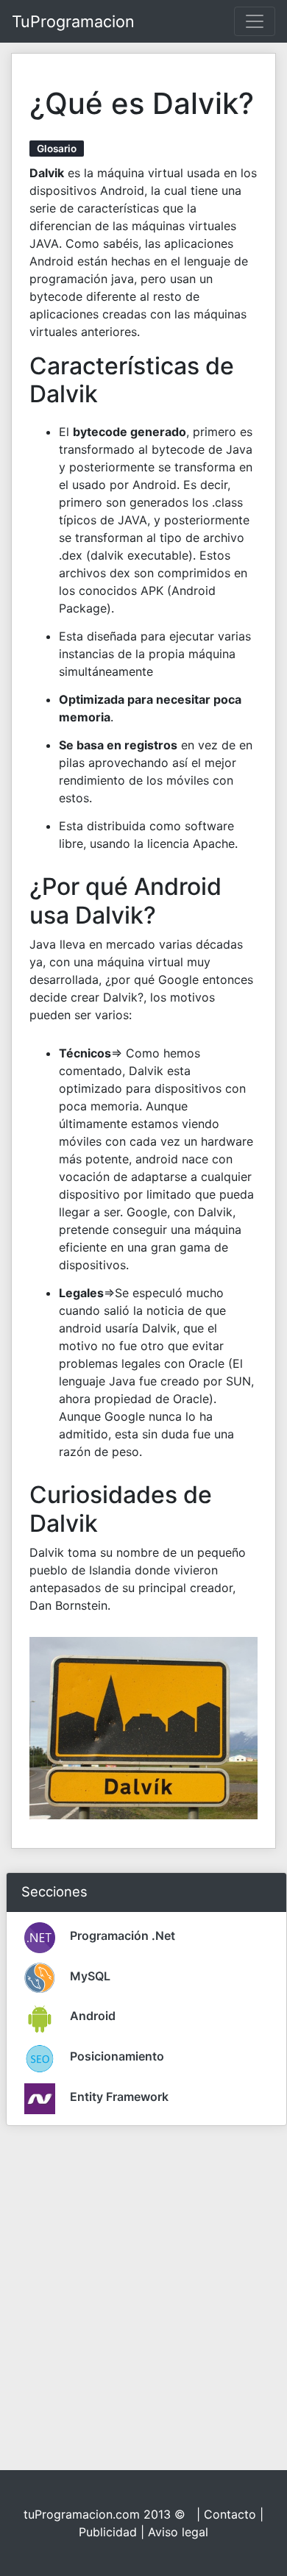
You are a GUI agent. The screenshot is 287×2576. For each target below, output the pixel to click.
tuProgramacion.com (82, 2514)
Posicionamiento (117, 2056)
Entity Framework (119, 2097)
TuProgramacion (73, 21)
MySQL (90, 1976)
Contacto (230, 2514)
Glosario (57, 149)
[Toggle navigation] (255, 21)
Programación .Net (123, 1935)
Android (93, 2016)
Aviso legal (178, 2532)
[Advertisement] (143, 2281)
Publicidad (108, 2532)
